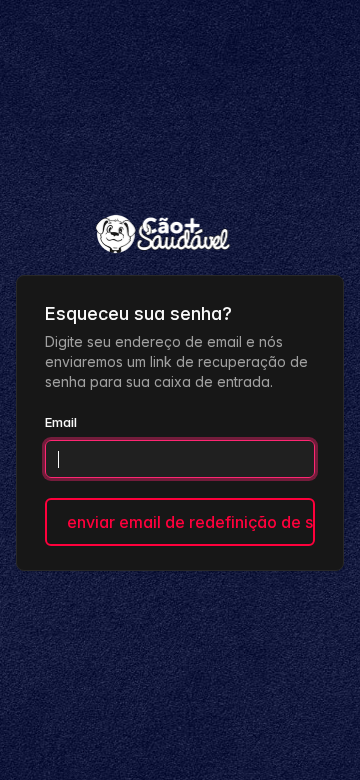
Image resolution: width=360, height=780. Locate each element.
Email (61, 422)
